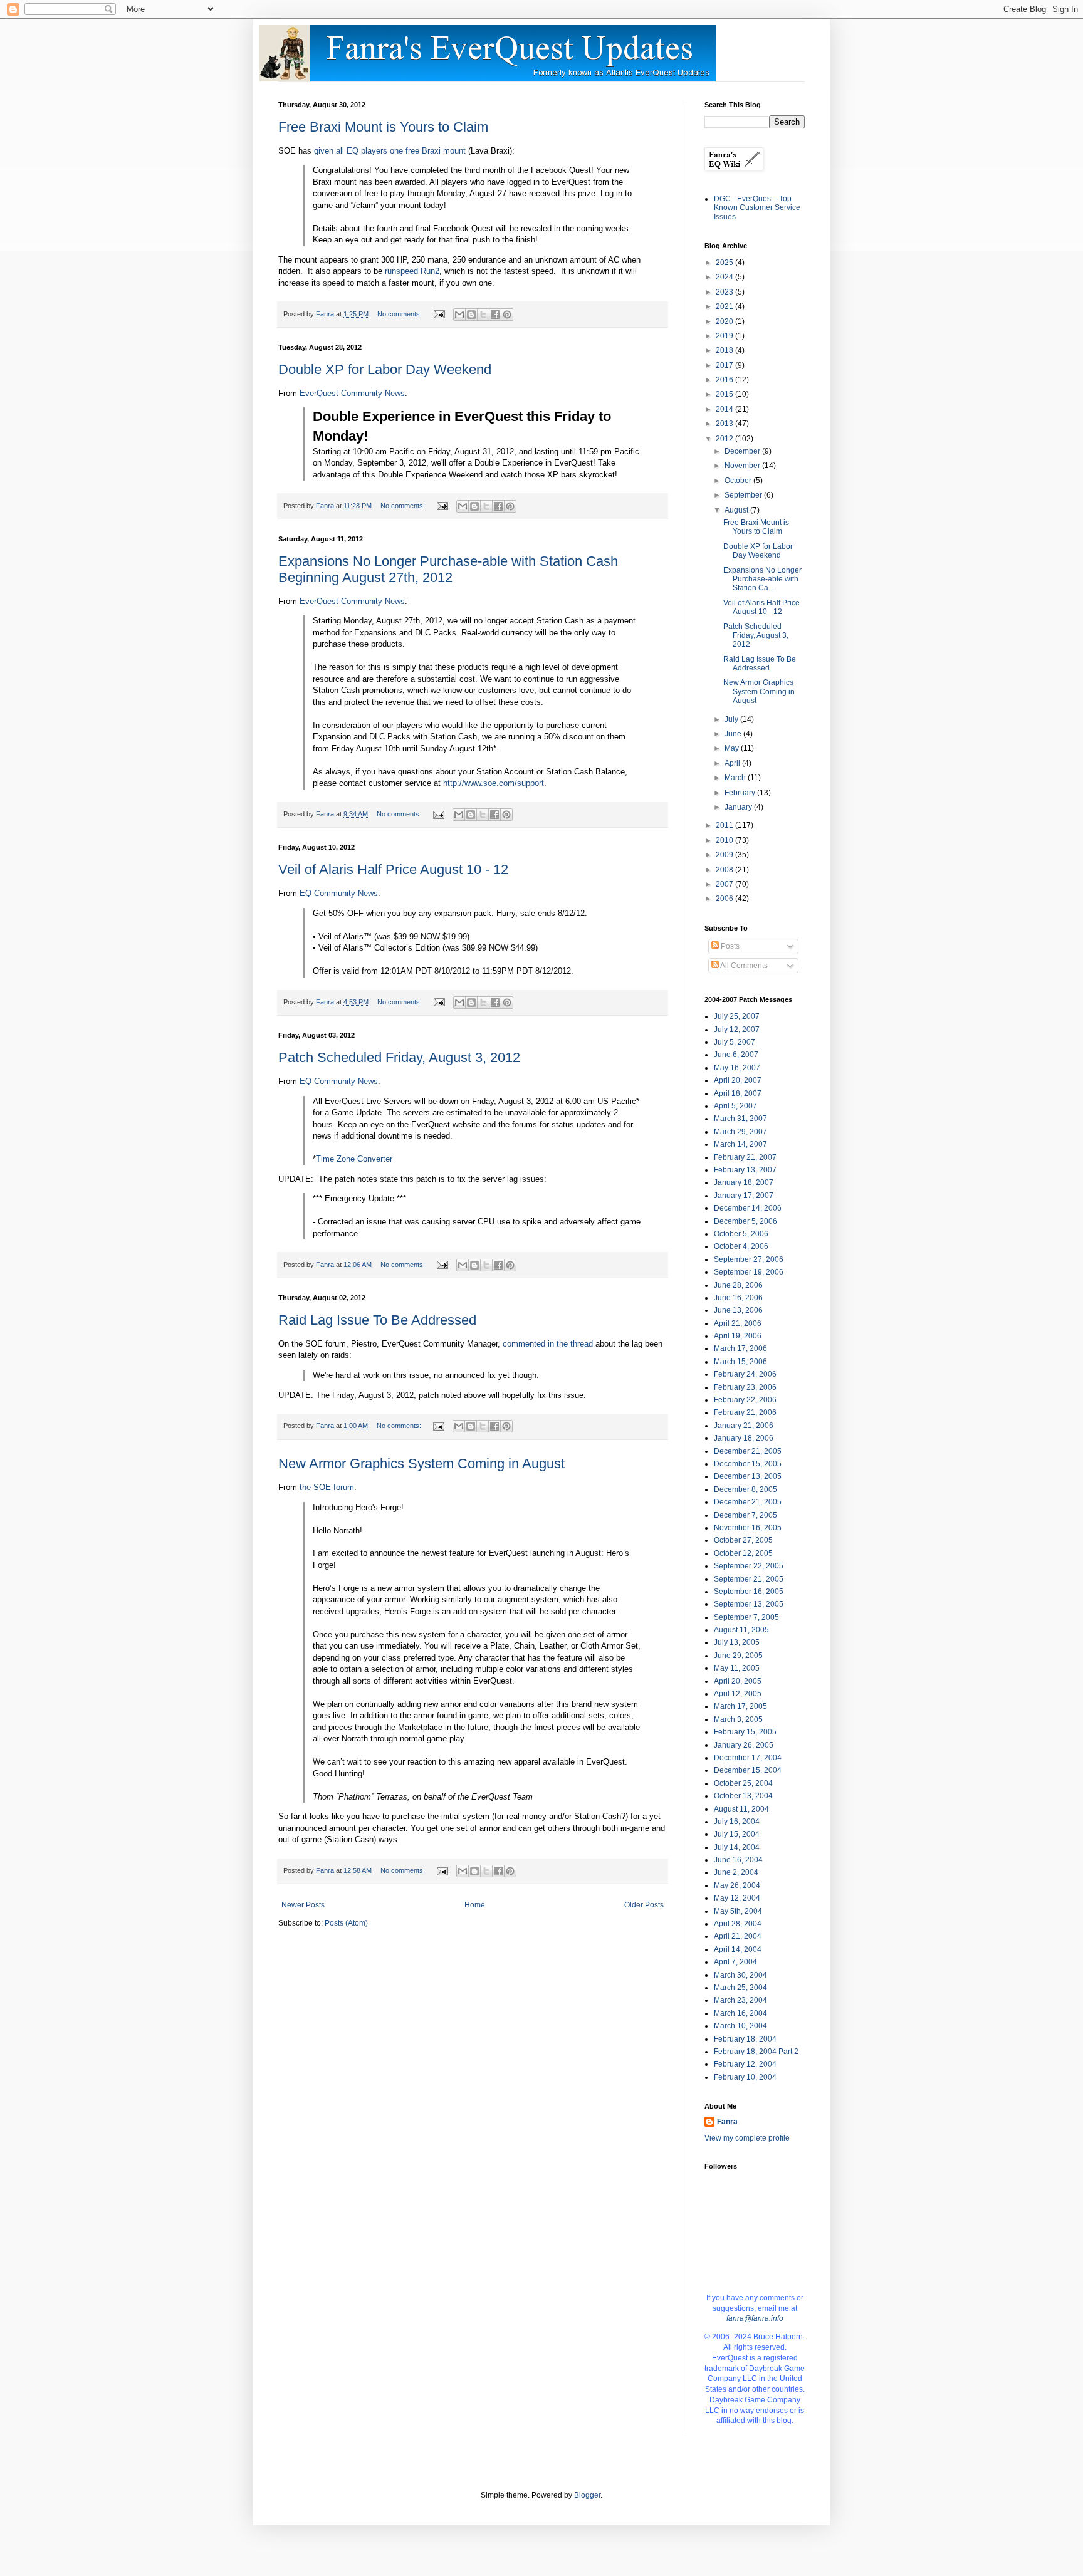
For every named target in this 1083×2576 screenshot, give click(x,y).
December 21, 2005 (748, 1451)
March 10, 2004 (740, 2026)
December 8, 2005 (746, 1489)
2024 (725, 277)
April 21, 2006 (738, 1323)
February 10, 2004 (745, 2077)
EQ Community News (339, 893)
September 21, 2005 (749, 1579)
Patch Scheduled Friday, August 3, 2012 (399, 1057)
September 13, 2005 (749, 1604)
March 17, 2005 (740, 1706)
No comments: (400, 314)
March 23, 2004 (740, 2000)
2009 (725, 855)
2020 (725, 321)
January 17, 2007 (744, 1196)
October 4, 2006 (741, 1246)
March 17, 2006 (740, 1348)
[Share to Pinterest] (507, 315)
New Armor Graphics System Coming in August (421, 1463)
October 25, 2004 (743, 1783)
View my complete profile (747, 2138)
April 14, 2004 (738, 1949)
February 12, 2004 (745, 2064)
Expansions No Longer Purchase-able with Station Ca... (762, 579)
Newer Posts (303, 1905)
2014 (725, 409)
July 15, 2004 (737, 1834)
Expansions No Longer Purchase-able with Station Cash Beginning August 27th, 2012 (448, 569)
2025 (725, 263)
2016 (725, 380)
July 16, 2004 (737, 1822)
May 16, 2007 (737, 1068)
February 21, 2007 (745, 1157)
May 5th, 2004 (738, 1911)
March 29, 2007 (740, 1132)
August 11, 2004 (741, 1809)
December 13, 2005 (748, 1476)
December (743, 451)
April (733, 763)
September (744, 495)
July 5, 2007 (735, 1042)
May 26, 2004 (737, 1885)
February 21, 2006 (745, 1412)
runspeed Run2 (412, 271)
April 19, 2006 (738, 1336)
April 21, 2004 (738, 1936)
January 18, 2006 (744, 1438)
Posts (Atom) (346, 1923)
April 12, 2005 (738, 1694)
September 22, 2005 (749, 1566)
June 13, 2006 (738, 1310)
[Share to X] (483, 315)
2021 (725, 306)
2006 (725, 899)
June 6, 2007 (736, 1055)
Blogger (587, 2495)
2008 (725, 870)
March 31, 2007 (740, 1119)
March (736, 778)
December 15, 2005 (748, 1464)
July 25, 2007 (737, 1016)
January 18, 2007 (744, 1182)
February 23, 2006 (745, 1387)
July (732, 719)
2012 (725, 439)
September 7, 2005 (746, 1617)
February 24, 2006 (745, 1374)
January (739, 807)
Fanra (727, 2122)
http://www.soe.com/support (494, 783)
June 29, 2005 (738, 1656)
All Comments (743, 966)
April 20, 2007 (738, 1080)
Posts (729, 946)
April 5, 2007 (735, 1106)
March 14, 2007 (740, 1144)
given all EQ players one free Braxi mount (390, 151)
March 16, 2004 (740, 2013)
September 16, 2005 (749, 1592)
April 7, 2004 (735, 1962)
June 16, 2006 (738, 1298)
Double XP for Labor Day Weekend (385, 369)
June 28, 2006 (738, 1285)
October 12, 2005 (743, 1553)
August (737, 510)
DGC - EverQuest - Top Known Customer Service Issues (757, 208)
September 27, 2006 (749, 1259)
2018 (725, 350)
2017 (725, 365)
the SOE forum (327, 1487)
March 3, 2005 (738, 1719)
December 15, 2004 (748, 1770)
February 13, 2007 (745, 1170)
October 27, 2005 (743, 1540)
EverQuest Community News (352, 393)
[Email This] (459, 315)
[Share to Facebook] (495, 315)
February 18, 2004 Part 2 (756, 2052)
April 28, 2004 (738, 1924)
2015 (725, 394)
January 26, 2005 (744, 1745)
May (733, 748)
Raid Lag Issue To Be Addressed (377, 1320)
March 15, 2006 (740, 1362)
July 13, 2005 (737, 1642)
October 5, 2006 (741, 1234)
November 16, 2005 (748, 1528)
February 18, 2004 (745, 2039)
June (734, 734)
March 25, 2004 (740, 1988)
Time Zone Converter (354, 1159)
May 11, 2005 (737, 1668)
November (743, 466)
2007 (725, 884)
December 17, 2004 (748, 1758)
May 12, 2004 (737, 1898)
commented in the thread (548, 1344)
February (741, 793)
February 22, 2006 (745, 1400)
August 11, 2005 (741, 1630)
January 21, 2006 (744, 1426)
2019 (725, 336)
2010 (725, 840)
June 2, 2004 (736, 1872)
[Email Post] (439, 314)
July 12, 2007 (737, 1030)
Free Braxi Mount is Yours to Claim (383, 127)
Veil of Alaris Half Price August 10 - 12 (393, 869)
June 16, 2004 (738, 1860)
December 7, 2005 (746, 1515)
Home (475, 1905)
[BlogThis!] (471, 315)
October (739, 481)
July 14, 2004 (737, 1847)
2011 (725, 825)
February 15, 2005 (745, 1732)
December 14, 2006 (748, 1208)
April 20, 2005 (738, 1681)
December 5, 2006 (746, 1221)
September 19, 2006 (749, 1272)
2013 (725, 424)
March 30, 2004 (740, 1975)
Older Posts (644, 1905)
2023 (725, 292)
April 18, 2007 (738, 1093)
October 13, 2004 (743, 1796)
